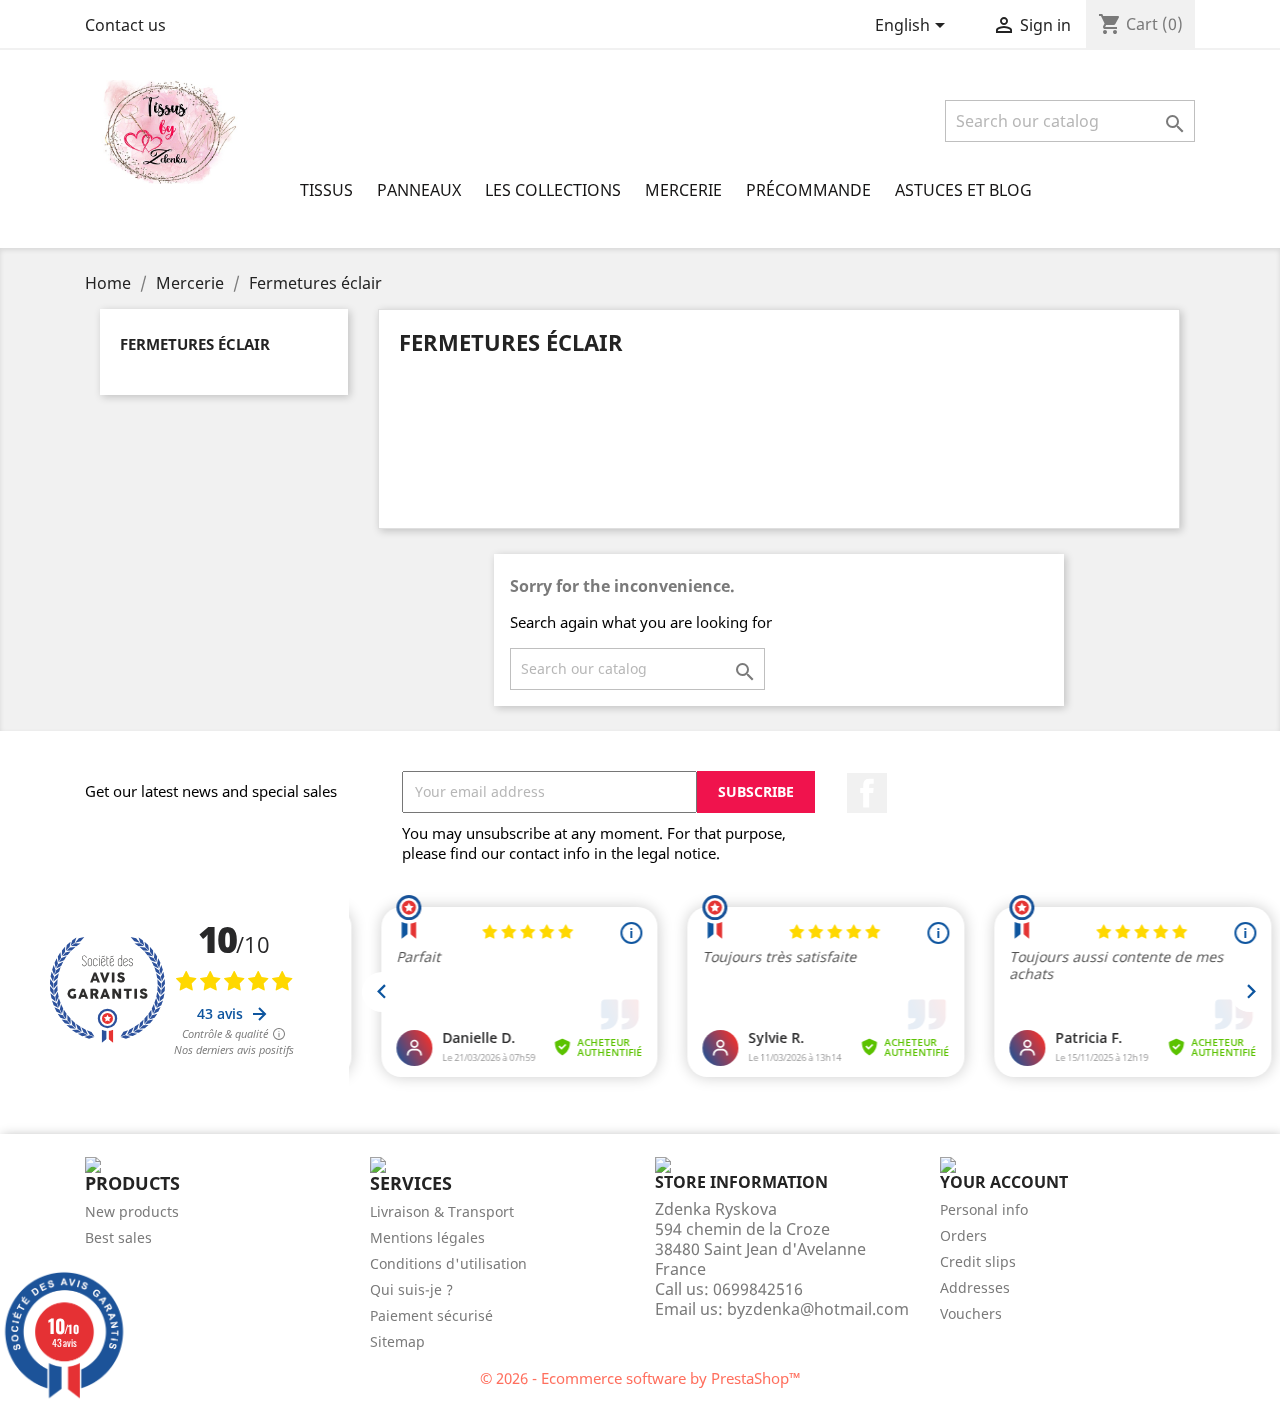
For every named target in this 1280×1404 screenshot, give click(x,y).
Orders (963, 1235)
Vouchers (971, 1313)
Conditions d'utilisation (448, 1263)
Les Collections (553, 190)
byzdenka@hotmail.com (818, 1309)
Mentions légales (427, 1237)
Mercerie (683, 190)
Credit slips (978, 1261)
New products (132, 1211)
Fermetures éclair (195, 344)
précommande (808, 190)
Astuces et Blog (963, 190)
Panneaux (419, 190)
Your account (1004, 1182)
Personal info (984, 1209)
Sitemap (397, 1341)
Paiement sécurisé (431, 1315)
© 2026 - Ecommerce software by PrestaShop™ (640, 1378)
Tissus (326, 190)
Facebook (867, 793)
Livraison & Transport (442, 1211)
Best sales (118, 1237)
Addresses (975, 1287)
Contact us (125, 25)
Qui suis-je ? (411, 1289)
